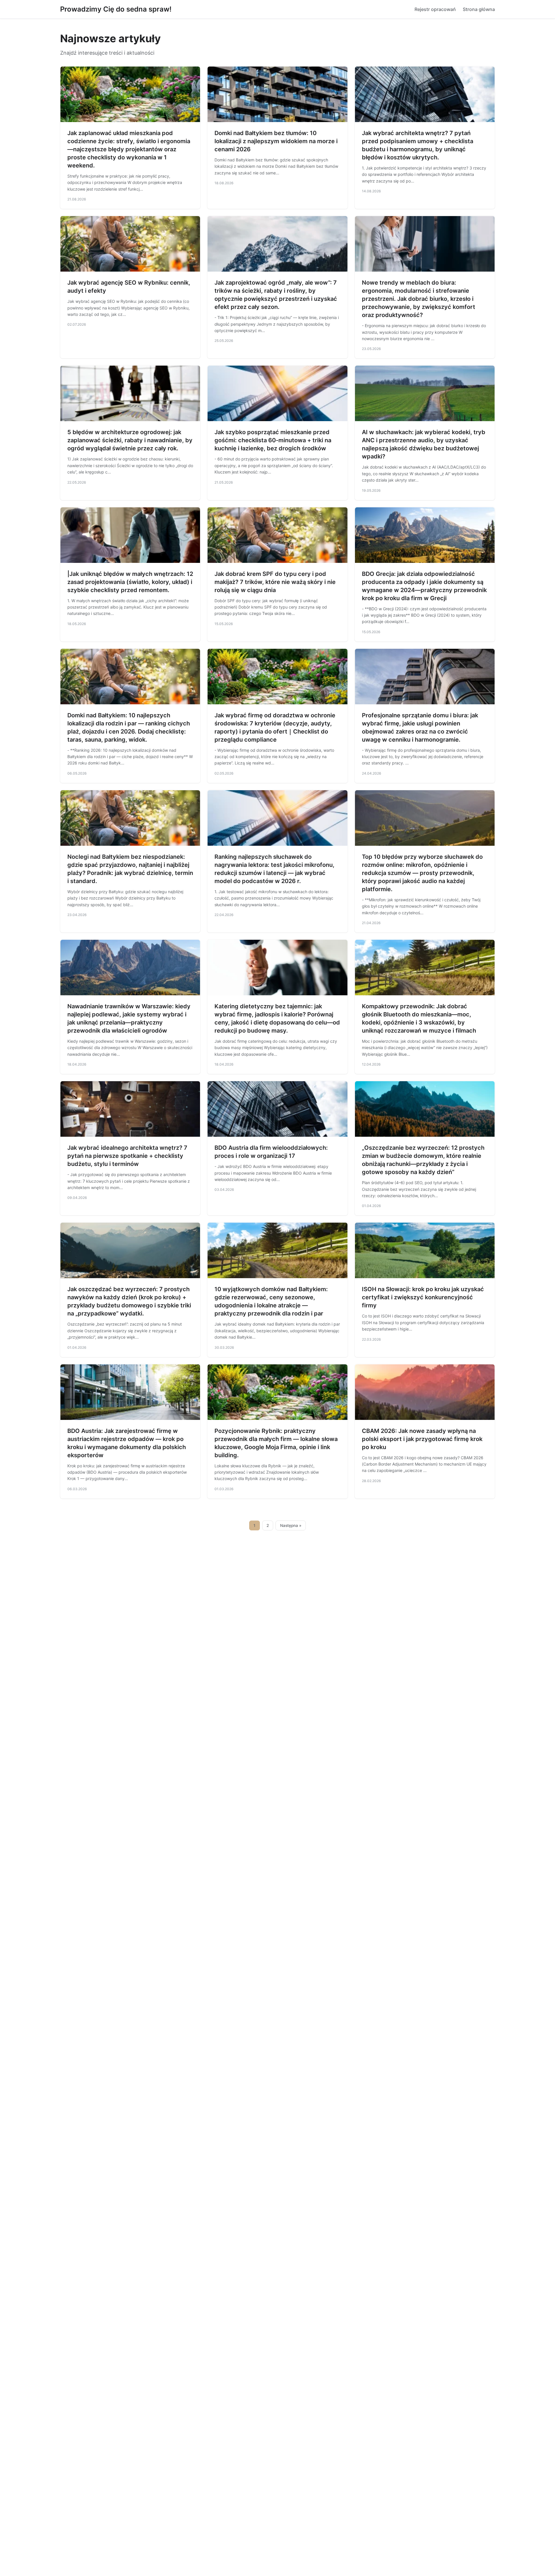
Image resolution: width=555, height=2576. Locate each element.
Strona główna (479, 9)
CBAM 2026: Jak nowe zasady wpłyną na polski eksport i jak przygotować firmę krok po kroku (422, 1439)
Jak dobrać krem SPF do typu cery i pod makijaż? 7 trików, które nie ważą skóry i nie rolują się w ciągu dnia (275, 582)
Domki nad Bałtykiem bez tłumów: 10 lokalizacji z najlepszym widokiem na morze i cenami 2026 (276, 141)
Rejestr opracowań (435, 9)
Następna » (291, 1525)
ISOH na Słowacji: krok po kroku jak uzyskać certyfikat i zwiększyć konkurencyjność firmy (423, 1297)
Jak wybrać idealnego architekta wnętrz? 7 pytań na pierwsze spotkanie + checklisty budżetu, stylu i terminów (127, 1156)
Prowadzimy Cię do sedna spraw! (116, 9)
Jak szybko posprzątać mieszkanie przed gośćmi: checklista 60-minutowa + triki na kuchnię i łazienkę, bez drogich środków (273, 440)
